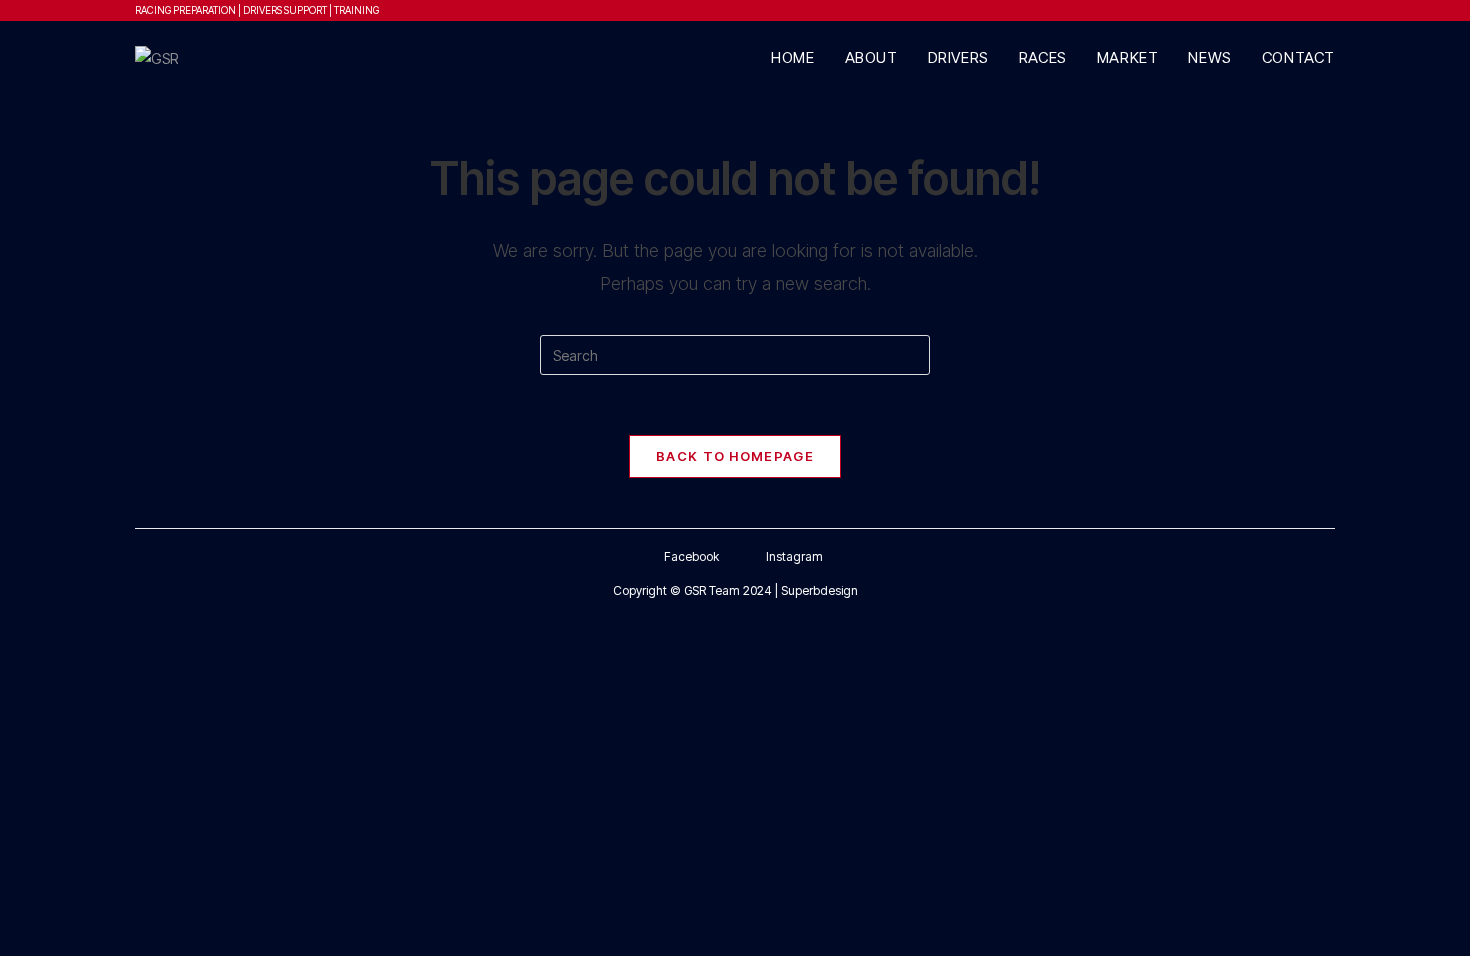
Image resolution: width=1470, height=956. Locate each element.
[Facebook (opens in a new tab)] (1288, 10)
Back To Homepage (735, 456)
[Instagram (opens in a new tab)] (1309, 10)
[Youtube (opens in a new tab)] (1327, 10)
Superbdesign (819, 590)
